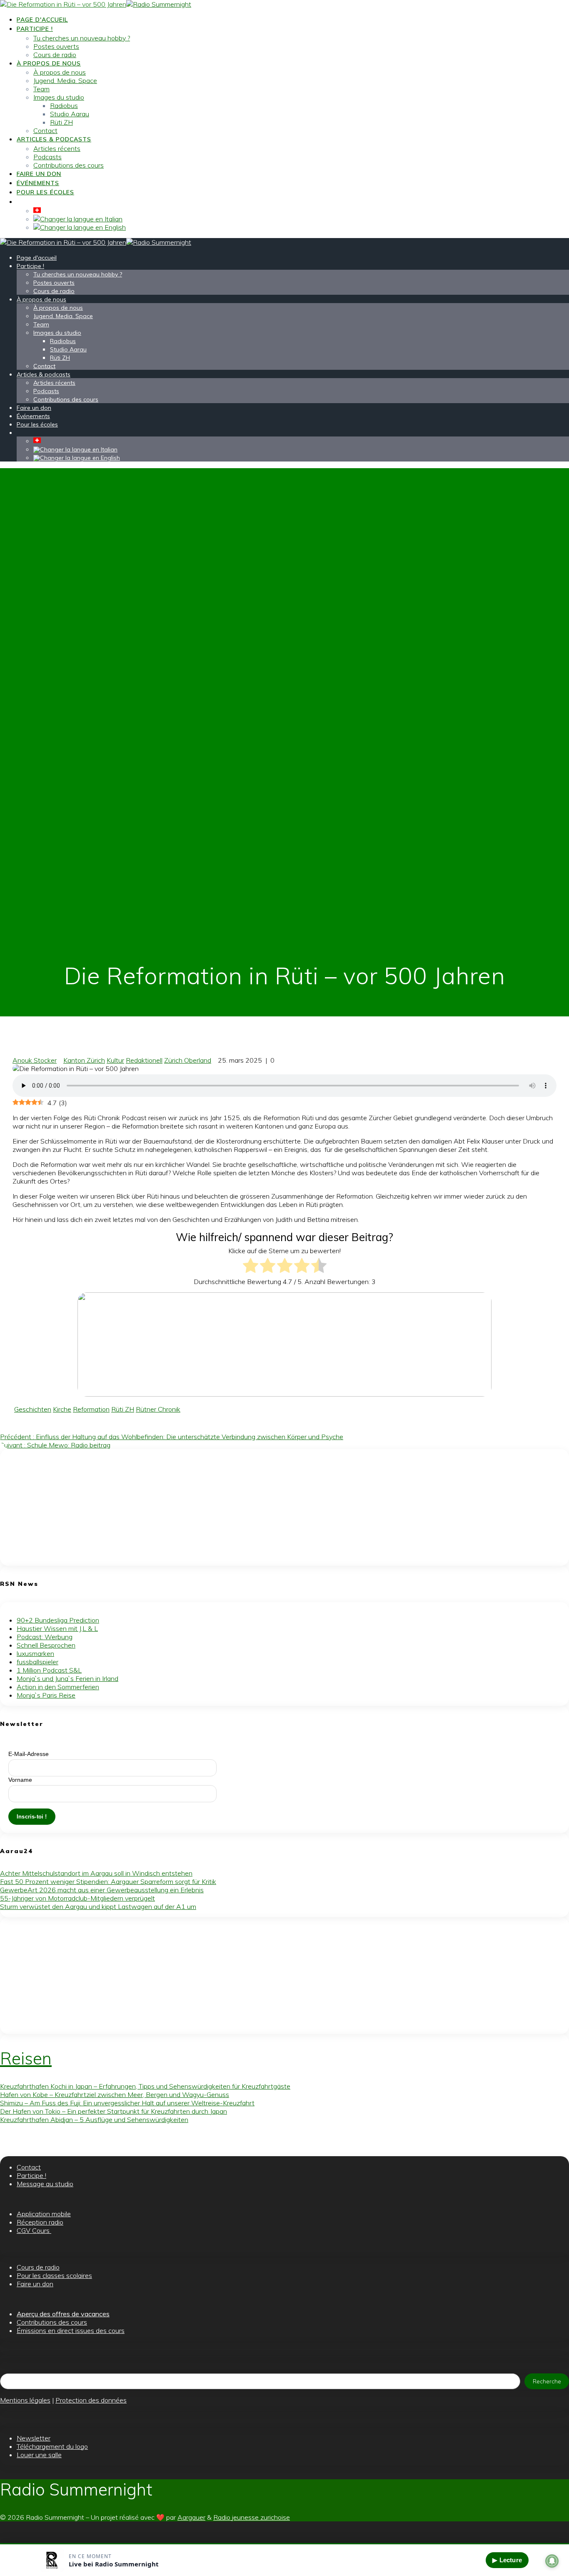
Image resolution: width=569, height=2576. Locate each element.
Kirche (62, 1409)
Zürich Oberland (188, 1060)
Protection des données (91, 2400)
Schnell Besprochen (46, 1645)
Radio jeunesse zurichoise (252, 2517)
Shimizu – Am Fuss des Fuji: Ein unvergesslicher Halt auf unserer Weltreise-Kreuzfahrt (127, 2103)
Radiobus (64, 105)
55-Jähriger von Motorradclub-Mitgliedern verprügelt (77, 1898)
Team (41, 89)
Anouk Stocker (35, 1060)
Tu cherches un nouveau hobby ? (82, 38)
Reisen (26, 2058)
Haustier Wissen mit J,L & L (57, 1628)
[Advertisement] (250, 1507)
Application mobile (44, 2214)
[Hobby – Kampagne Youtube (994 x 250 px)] (284, 1394)
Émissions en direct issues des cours (71, 2330)
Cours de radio (55, 55)
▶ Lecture (507, 2560)
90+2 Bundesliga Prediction (58, 1620)
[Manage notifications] (552, 2561)
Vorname (20, 1780)
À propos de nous (49, 63)
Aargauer (191, 2517)
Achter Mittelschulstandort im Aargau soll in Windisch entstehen (96, 1873)
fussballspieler (37, 1662)
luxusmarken (35, 1653)
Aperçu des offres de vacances (63, 2314)
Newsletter (34, 2438)
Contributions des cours (69, 165)
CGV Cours (34, 2230)
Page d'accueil (42, 20)
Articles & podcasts (54, 139)
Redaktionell (144, 1060)
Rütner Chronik (158, 1409)
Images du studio (59, 97)
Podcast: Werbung (45, 1637)
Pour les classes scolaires (54, 2275)
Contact (45, 130)
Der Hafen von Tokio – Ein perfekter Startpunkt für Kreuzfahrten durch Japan (114, 2111)
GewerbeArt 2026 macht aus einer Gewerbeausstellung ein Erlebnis (102, 1890)
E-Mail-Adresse (29, 1754)
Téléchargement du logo (52, 2446)
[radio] (251, 1266)
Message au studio (45, 2184)
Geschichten (33, 1409)
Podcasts (47, 157)
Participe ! (35, 29)
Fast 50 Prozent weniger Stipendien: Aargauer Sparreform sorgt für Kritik (108, 1881)
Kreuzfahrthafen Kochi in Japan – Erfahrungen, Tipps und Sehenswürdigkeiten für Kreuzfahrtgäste (145, 2086)
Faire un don (39, 174)
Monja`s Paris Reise (46, 1695)
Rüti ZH (61, 122)
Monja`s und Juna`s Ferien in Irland (67, 1678)
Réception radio (40, 2222)
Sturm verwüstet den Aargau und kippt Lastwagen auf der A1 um (98, 1906)
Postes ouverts (56, 46)
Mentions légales (25, 2400)
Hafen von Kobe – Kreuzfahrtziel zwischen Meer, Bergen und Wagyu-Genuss (115, 2094)
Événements (38, 183)
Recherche (547, 2381)
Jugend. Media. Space (65, 80)
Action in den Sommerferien (58, 1687)
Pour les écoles (45, 192)
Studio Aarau (70, 114)
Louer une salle (39, 2455)
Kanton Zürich (84, 1060)
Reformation (91, 1409)
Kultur (115, 1060)
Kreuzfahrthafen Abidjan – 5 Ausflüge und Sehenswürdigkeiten (94, 2119)
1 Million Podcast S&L (49, 1670)
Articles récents (57, 148)
